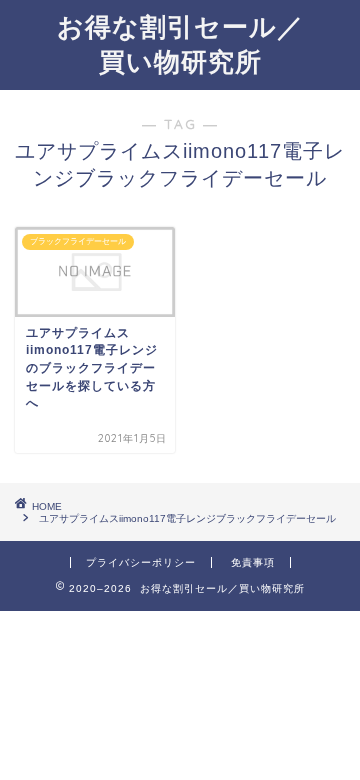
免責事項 (253, 562)
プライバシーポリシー (141, 562)
